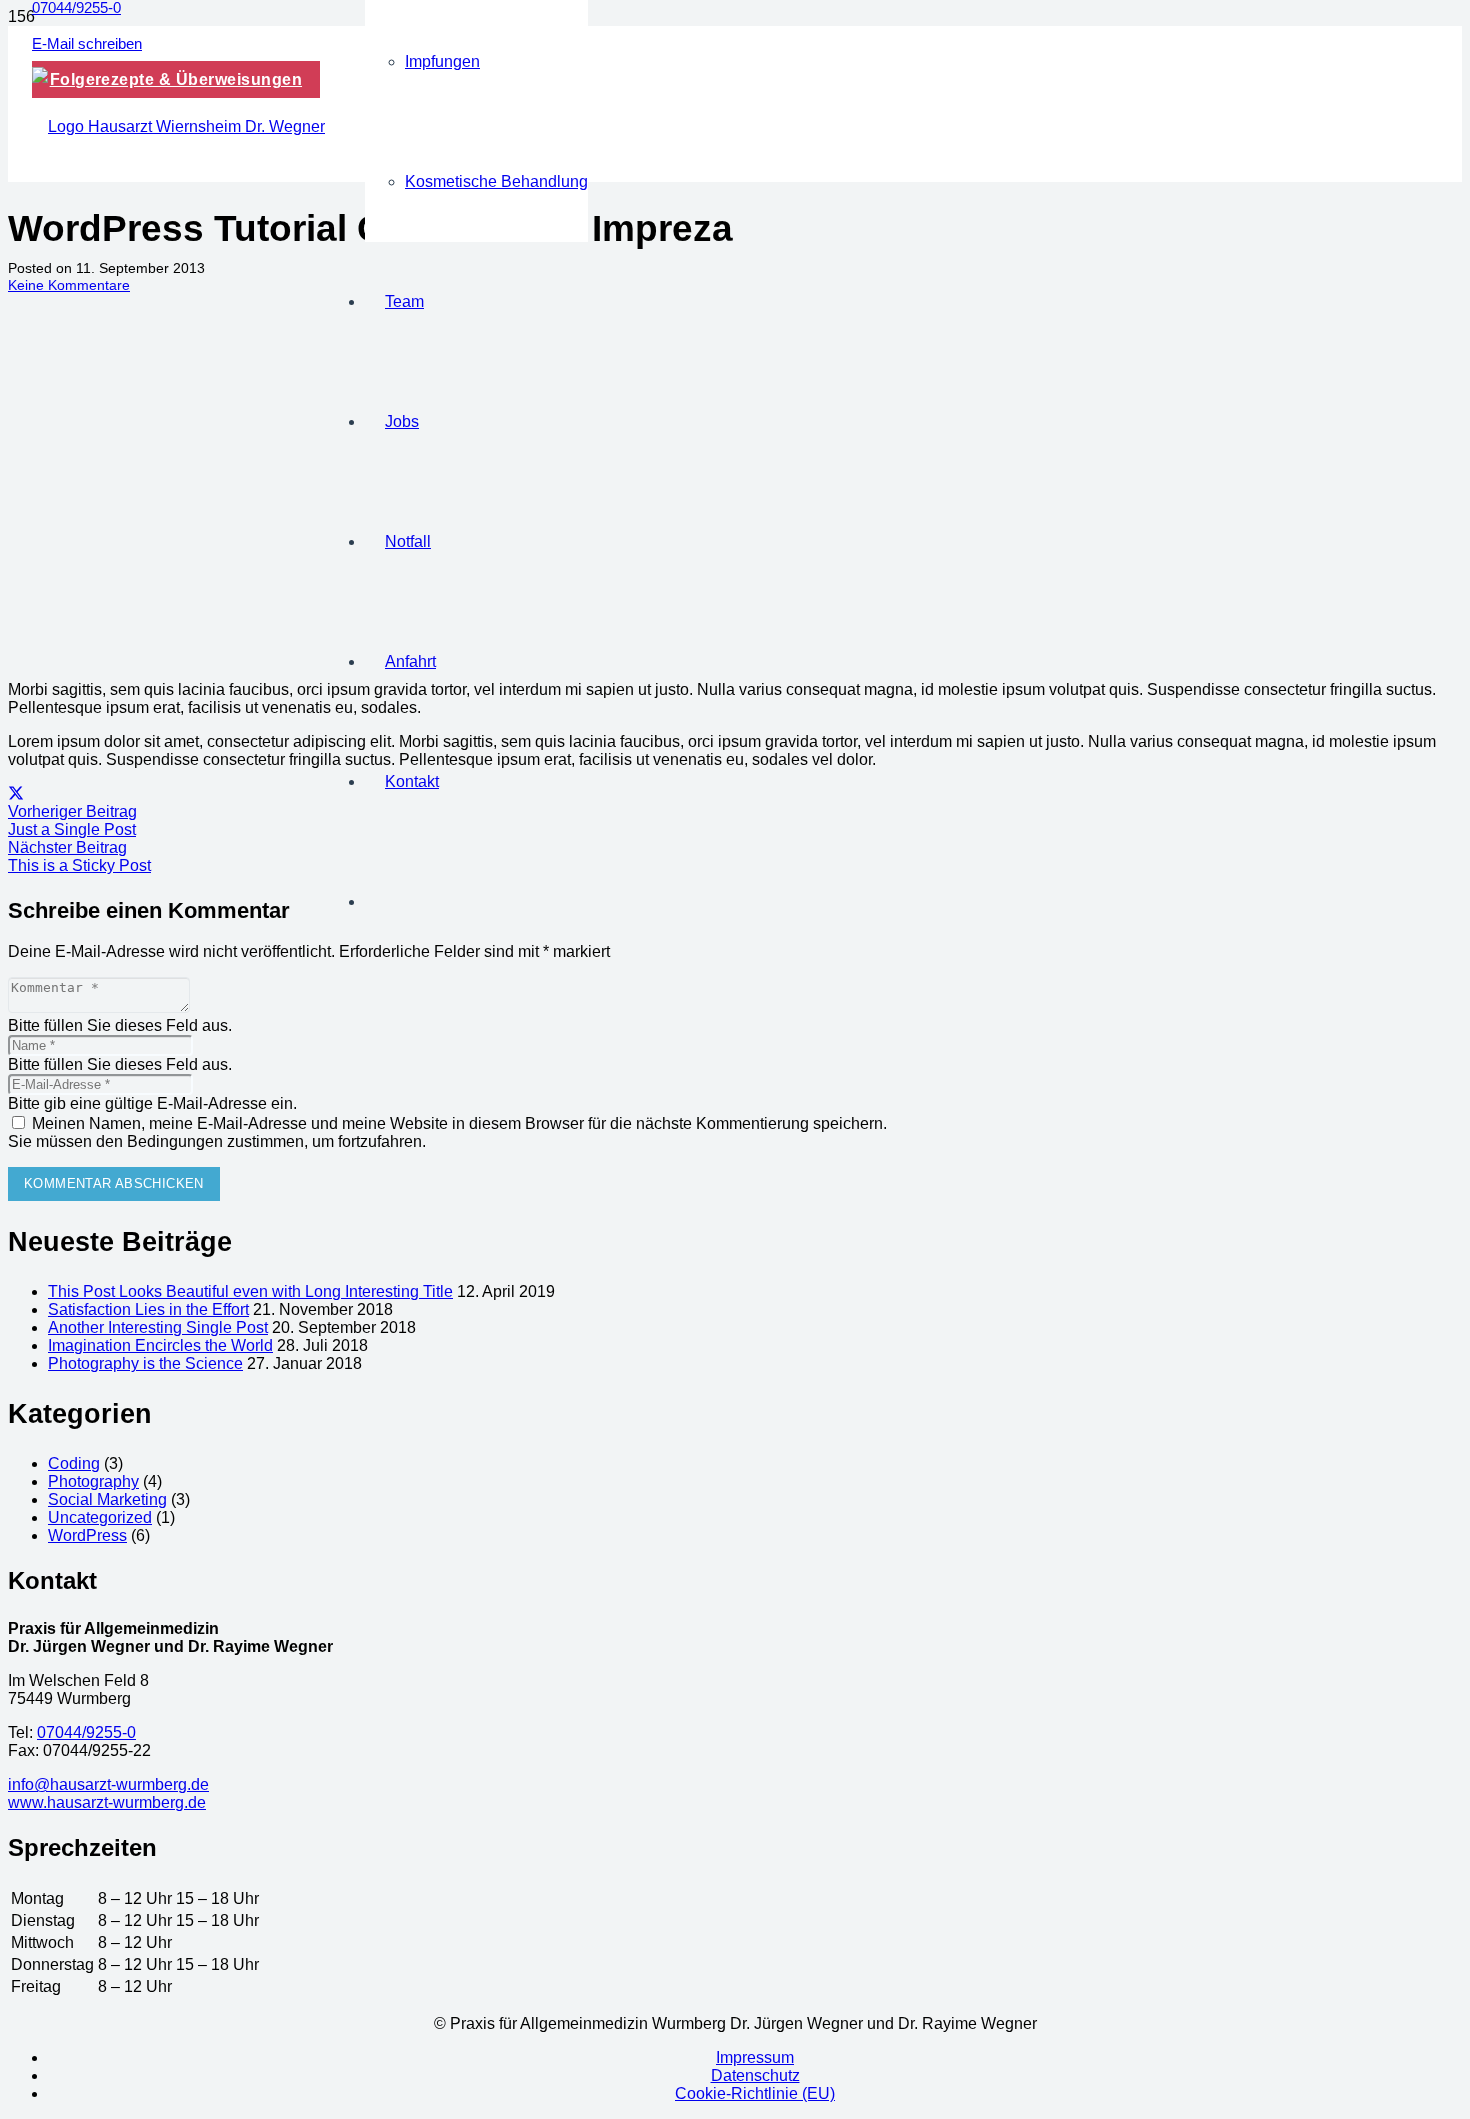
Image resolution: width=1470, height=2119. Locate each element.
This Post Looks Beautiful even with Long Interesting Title (250, 1291)
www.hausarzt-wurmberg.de (107, 1802)
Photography (93, 1481)
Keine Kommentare (69, 285)
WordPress (87, 1535)
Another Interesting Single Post (158, 1327)
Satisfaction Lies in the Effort (148, 1309)
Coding (74, 1463)
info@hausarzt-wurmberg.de (108, 1784)
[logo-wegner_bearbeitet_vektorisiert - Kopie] (178, 126)
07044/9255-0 (86, 1732)
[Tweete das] (16, 793)
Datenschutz (755, 2075)
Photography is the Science (145, 1363)
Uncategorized (100, 1517)
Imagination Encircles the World (160, 1345)
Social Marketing (107, 1499)
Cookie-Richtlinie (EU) (755, 2093)
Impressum (755, 2057)
